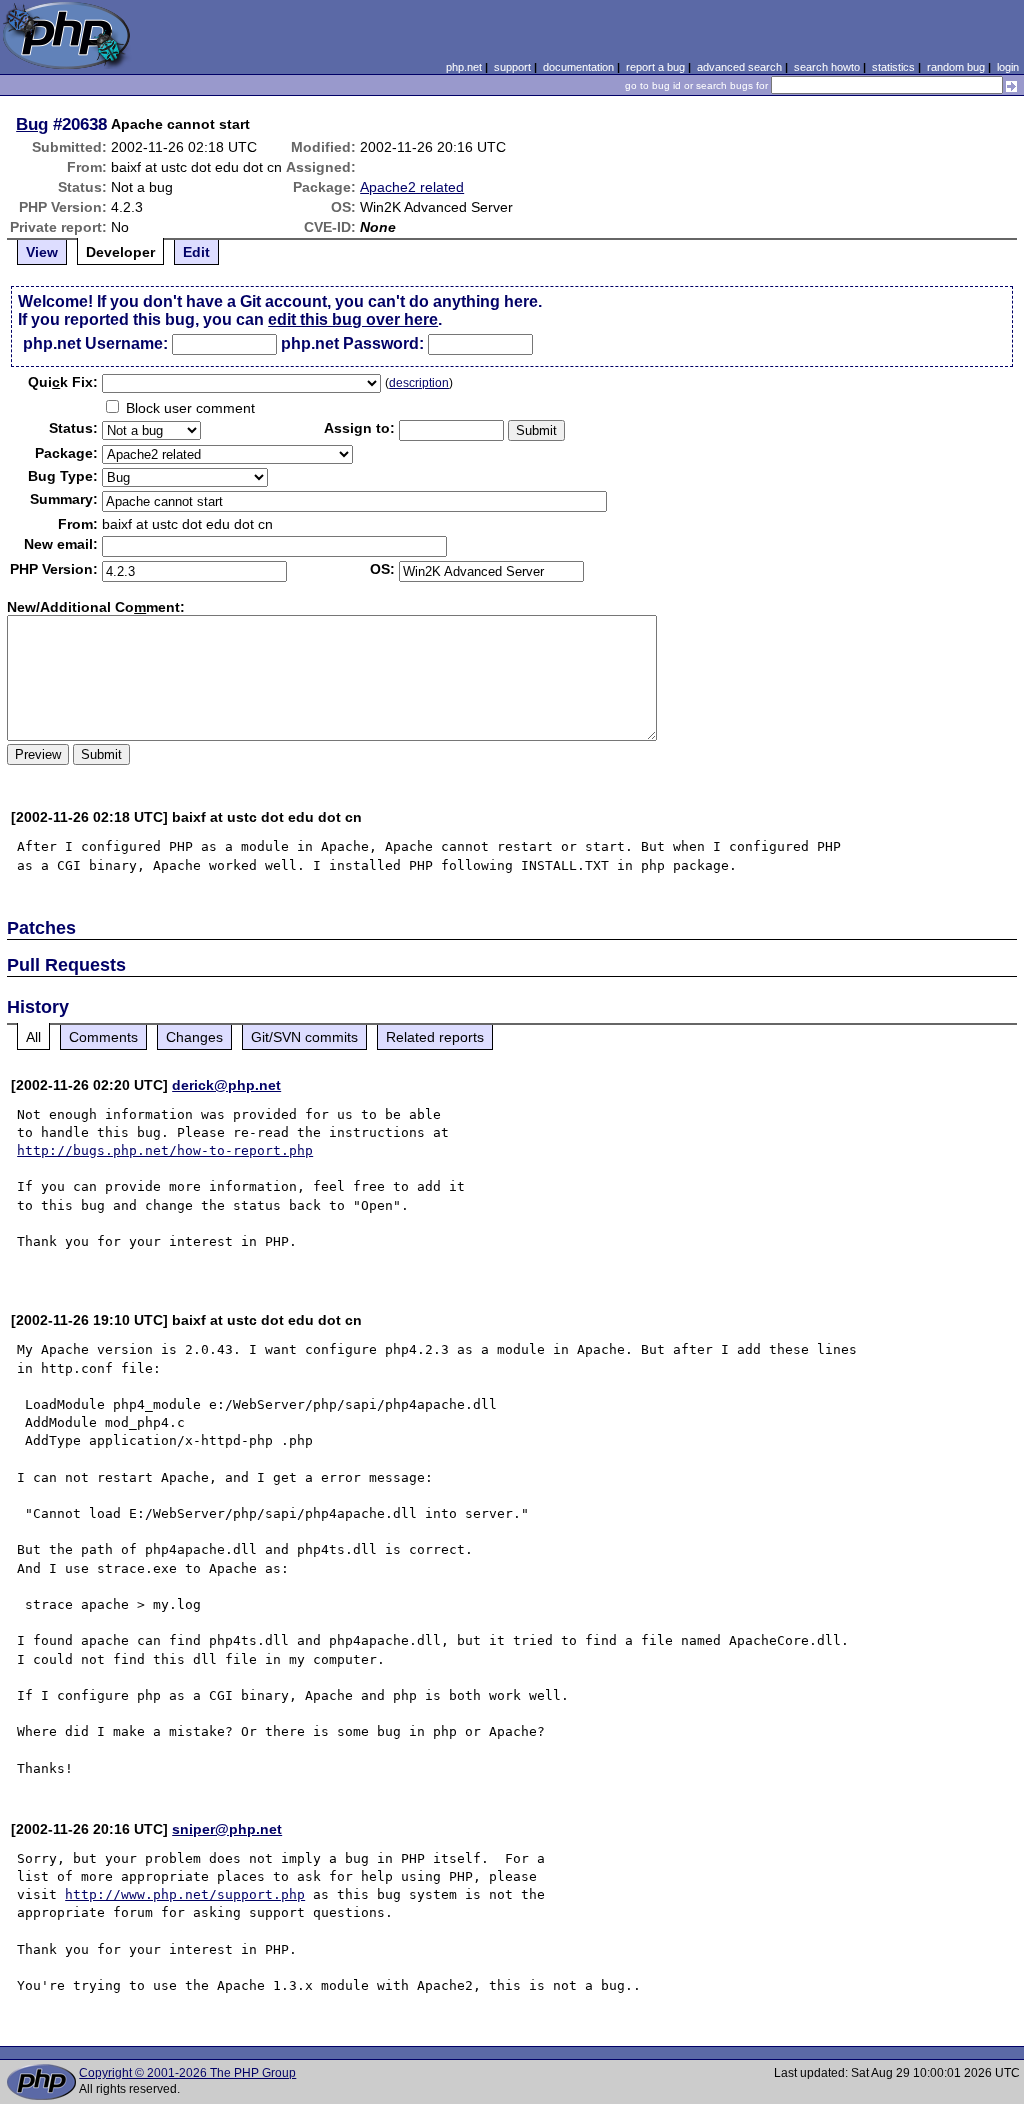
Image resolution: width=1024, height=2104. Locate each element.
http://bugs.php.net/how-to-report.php (165, 1150)
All (33, 1037)
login (1008, 67)
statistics (893, 67)
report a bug (655, 67)
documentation (578, 67)
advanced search (739, 67)
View (42, 252)
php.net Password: (352, 343)
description (419, 383)
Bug (32, 124)
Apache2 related (412, 187)
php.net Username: (95, 343)
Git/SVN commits (304, 1037)
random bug (956, 67)
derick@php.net (226, 1085)
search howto (827, 67)
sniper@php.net (227, 1829)
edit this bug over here (353, 319)
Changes (194, 1037)
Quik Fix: (63, 382)
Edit (196, 252)
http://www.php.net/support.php (185, 1894)
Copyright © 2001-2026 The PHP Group (187, 2073)
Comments (103, 1037)
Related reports (435, 1037)
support (512, 67)
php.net (464, 67)
